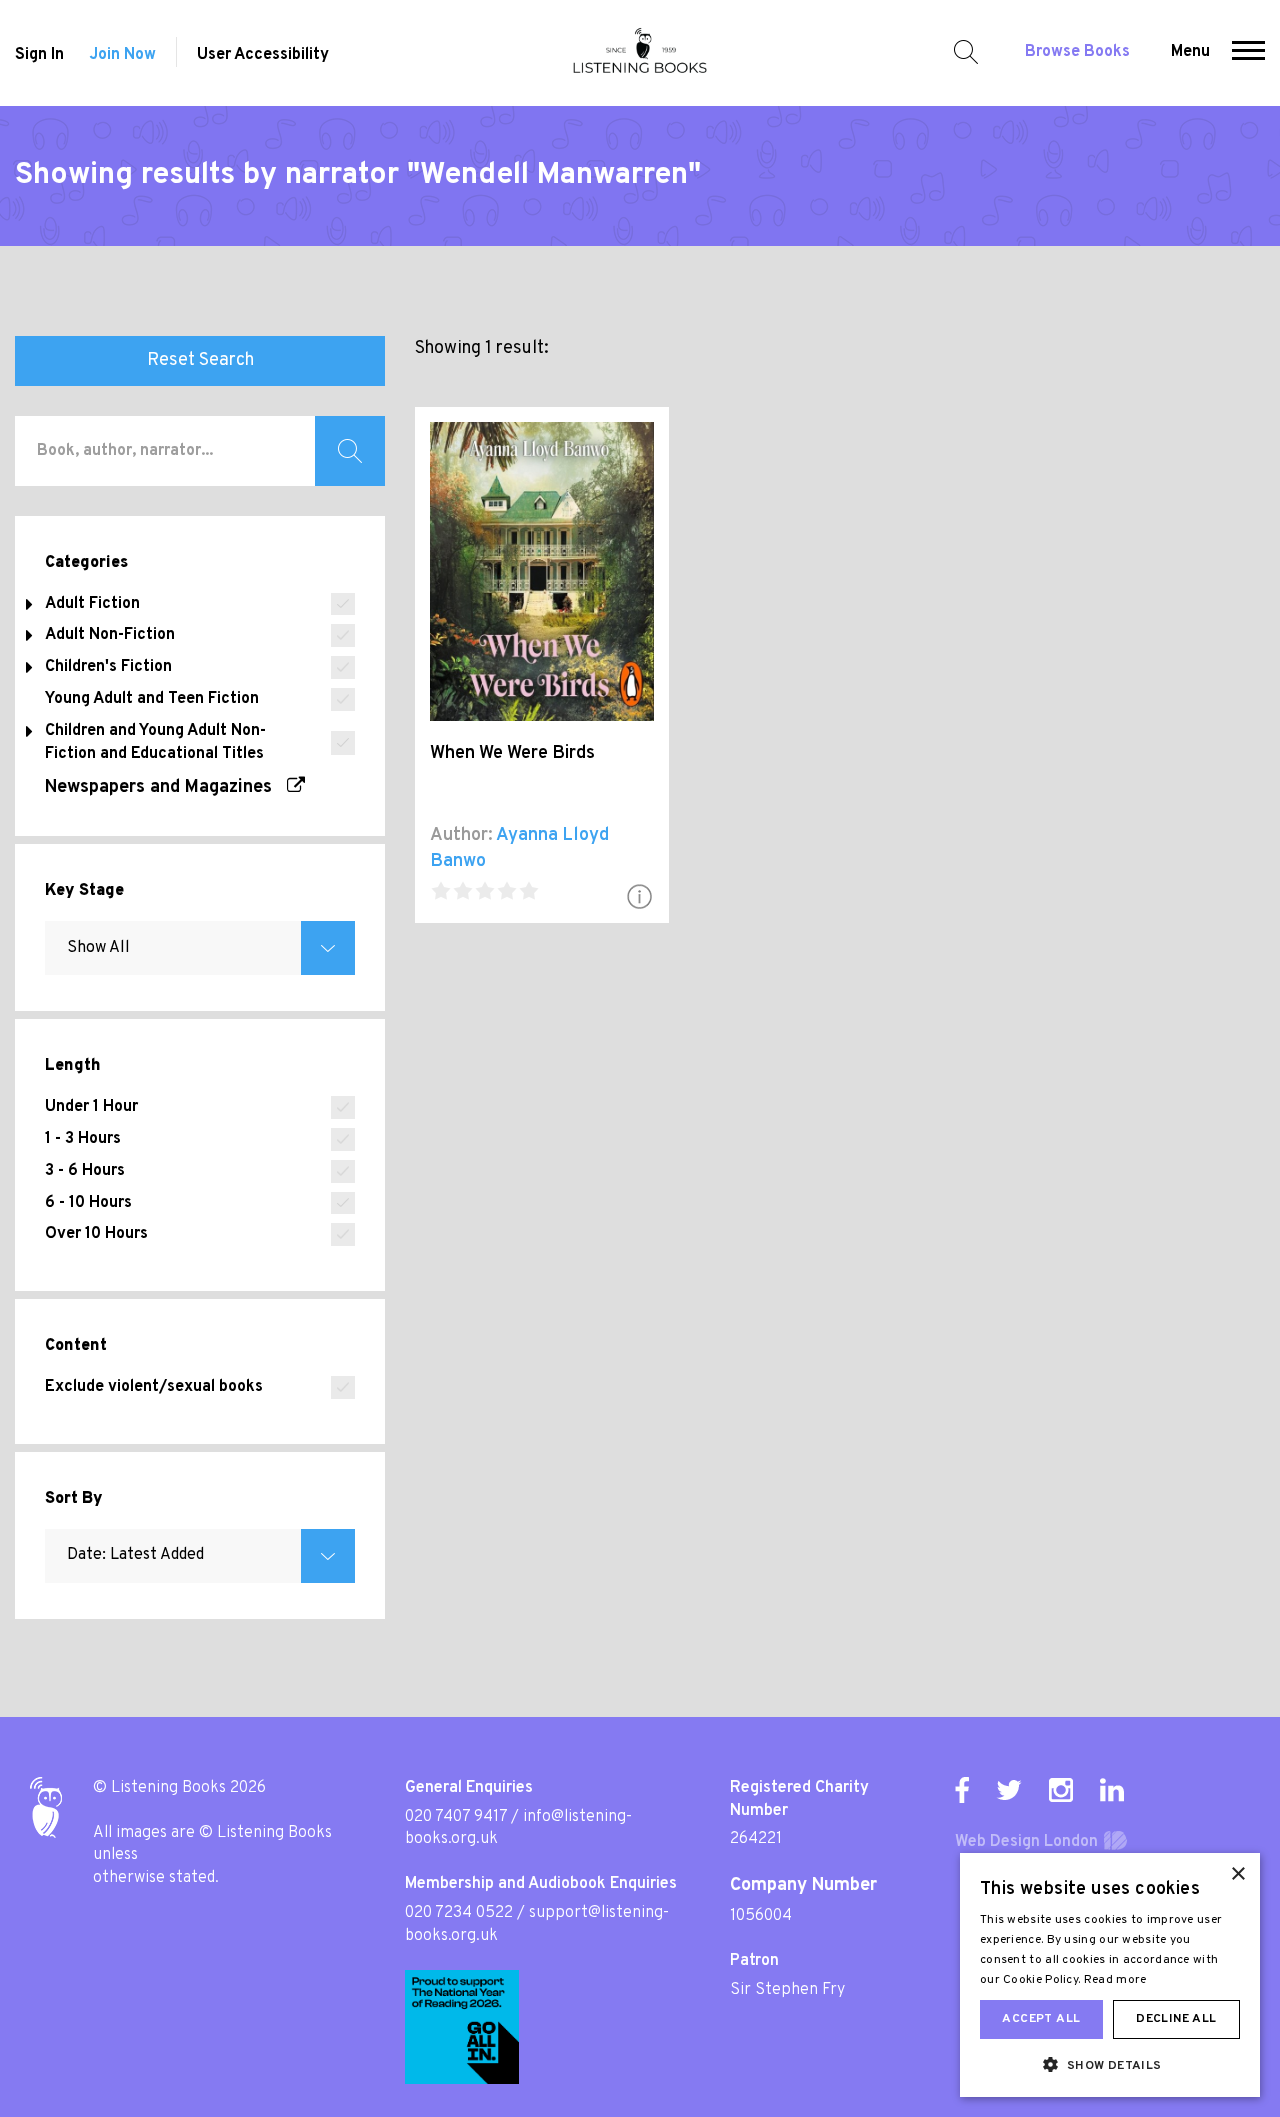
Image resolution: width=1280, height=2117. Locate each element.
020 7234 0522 (459, 1913)
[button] (1248, 53)
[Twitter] (1009, 1790)
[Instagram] (1061, 1790)
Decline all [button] (1176, 2019)
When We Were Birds (512, 753)
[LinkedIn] (1112, 1790)
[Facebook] (962, 1790)
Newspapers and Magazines (166, 787)
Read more (1115, 1980)
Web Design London (1026, 1842)
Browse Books (1077, 52)
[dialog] (1110, 1975)
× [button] (1237, 1874)
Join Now (122, 55)
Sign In (39, 55)
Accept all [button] (1041, 2019)
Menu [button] (1190, 52)
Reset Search (200, 360)
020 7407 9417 (456, 1817)
